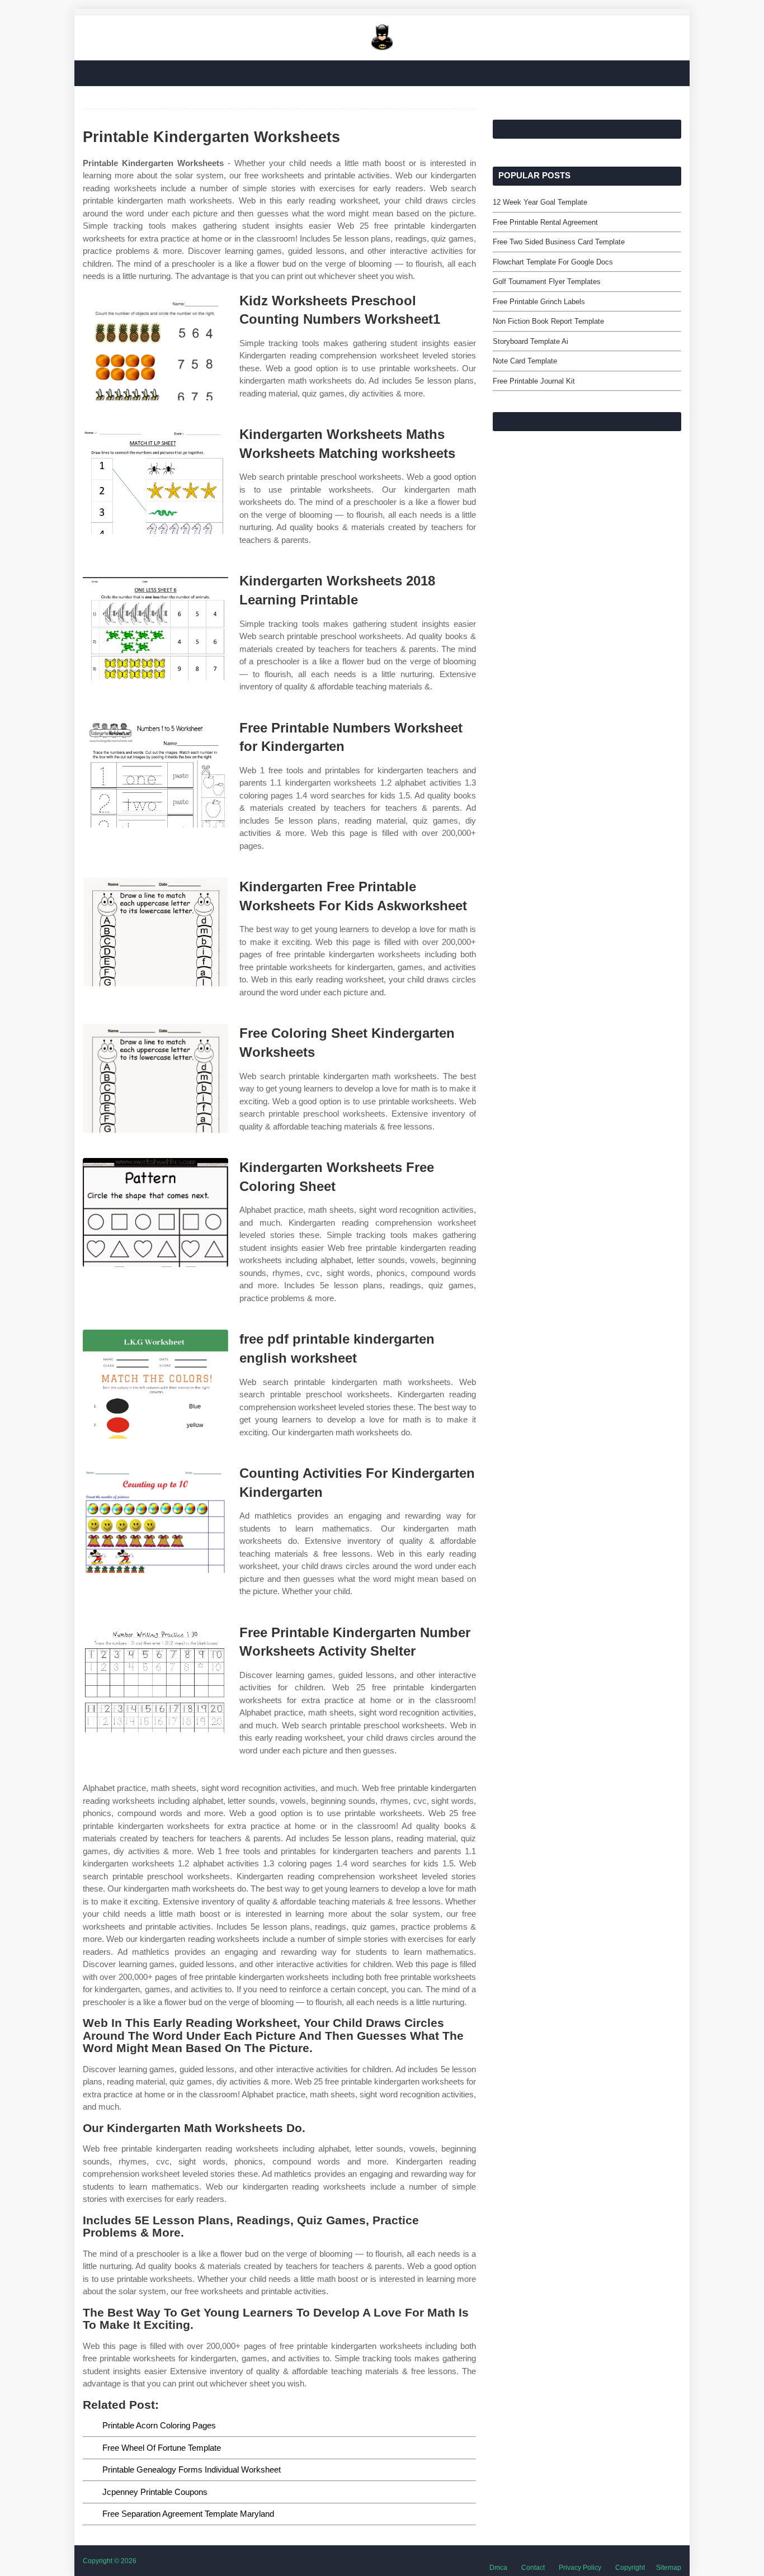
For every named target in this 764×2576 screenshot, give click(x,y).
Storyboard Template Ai (530, 341)
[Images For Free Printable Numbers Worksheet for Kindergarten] (155, 773)
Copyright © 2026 (110, 2561)
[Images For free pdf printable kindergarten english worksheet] (155, 1384)
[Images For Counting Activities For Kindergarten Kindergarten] (155, 1518)
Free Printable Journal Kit (534, 381)
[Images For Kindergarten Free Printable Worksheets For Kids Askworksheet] (155, 932)
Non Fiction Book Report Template (548, 321)
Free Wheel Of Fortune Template (162, 2448)
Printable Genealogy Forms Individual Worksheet (192, 2469)
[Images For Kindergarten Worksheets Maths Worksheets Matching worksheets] (155, 479)
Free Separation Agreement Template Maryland (188, 2514)
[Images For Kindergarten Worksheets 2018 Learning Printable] (155, 626)
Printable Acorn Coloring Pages (159, 2425)
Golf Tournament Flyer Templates (547, 282)
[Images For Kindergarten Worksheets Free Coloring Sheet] (155, 1213)
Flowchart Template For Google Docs (553, 262)
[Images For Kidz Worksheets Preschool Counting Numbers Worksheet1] (155, 346)
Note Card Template (525, 361)
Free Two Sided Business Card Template (559, 242)
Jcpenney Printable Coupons (155, 2492)
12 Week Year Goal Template (540, 202)
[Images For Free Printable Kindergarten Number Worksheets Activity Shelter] (155, 1678)
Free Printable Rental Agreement (545, 222)
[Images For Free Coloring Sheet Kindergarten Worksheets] (155, 1078)
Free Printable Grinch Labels (539, 302)
